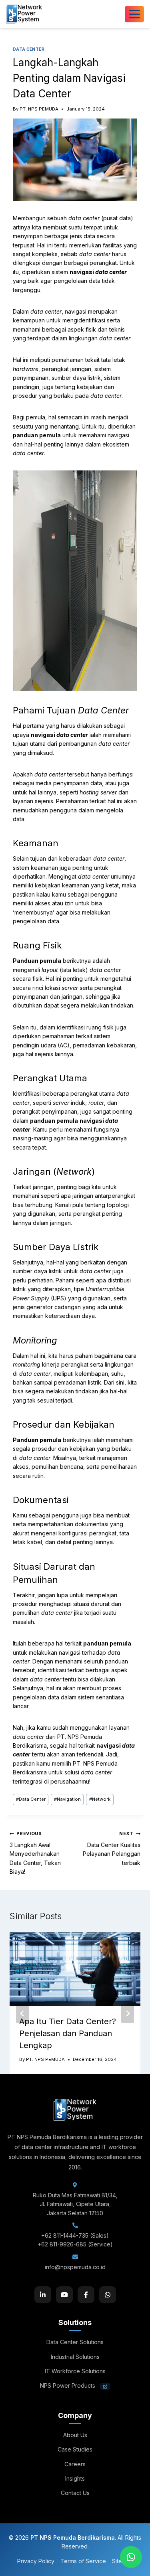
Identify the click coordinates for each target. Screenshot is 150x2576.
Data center (29, 49)
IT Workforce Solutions (75, 2371)
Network (100, 1799)
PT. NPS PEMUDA (39, 109)
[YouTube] (64, 2295)
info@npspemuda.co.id (75, 2267)
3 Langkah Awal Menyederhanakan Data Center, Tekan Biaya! (35, 1853)
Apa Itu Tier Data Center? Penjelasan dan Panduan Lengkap (68, 2033)
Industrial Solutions (75, 2357)
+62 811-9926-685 (62, 2244)
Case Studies (75, 2449)
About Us (75, 2435)
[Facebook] (86, 2295)
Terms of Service (83, 2561)
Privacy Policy (36, 2561)
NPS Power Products (68, 2385)
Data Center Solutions (75, 2342)
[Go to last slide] (22, 2013)
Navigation (67, 1799)
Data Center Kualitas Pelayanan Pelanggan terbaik (112, 1848)
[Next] (128, 2013)
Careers (75, 2464)
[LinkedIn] (43, 2295)
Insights (75, 2478)
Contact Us (75, 2493)
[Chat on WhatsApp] (131, 2557)
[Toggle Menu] (134, 14)
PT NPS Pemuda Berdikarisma (73, 2537)
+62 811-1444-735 (65, 2235)
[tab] (59, 2101)
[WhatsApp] (108, 2295)
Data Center (31, 1799)
